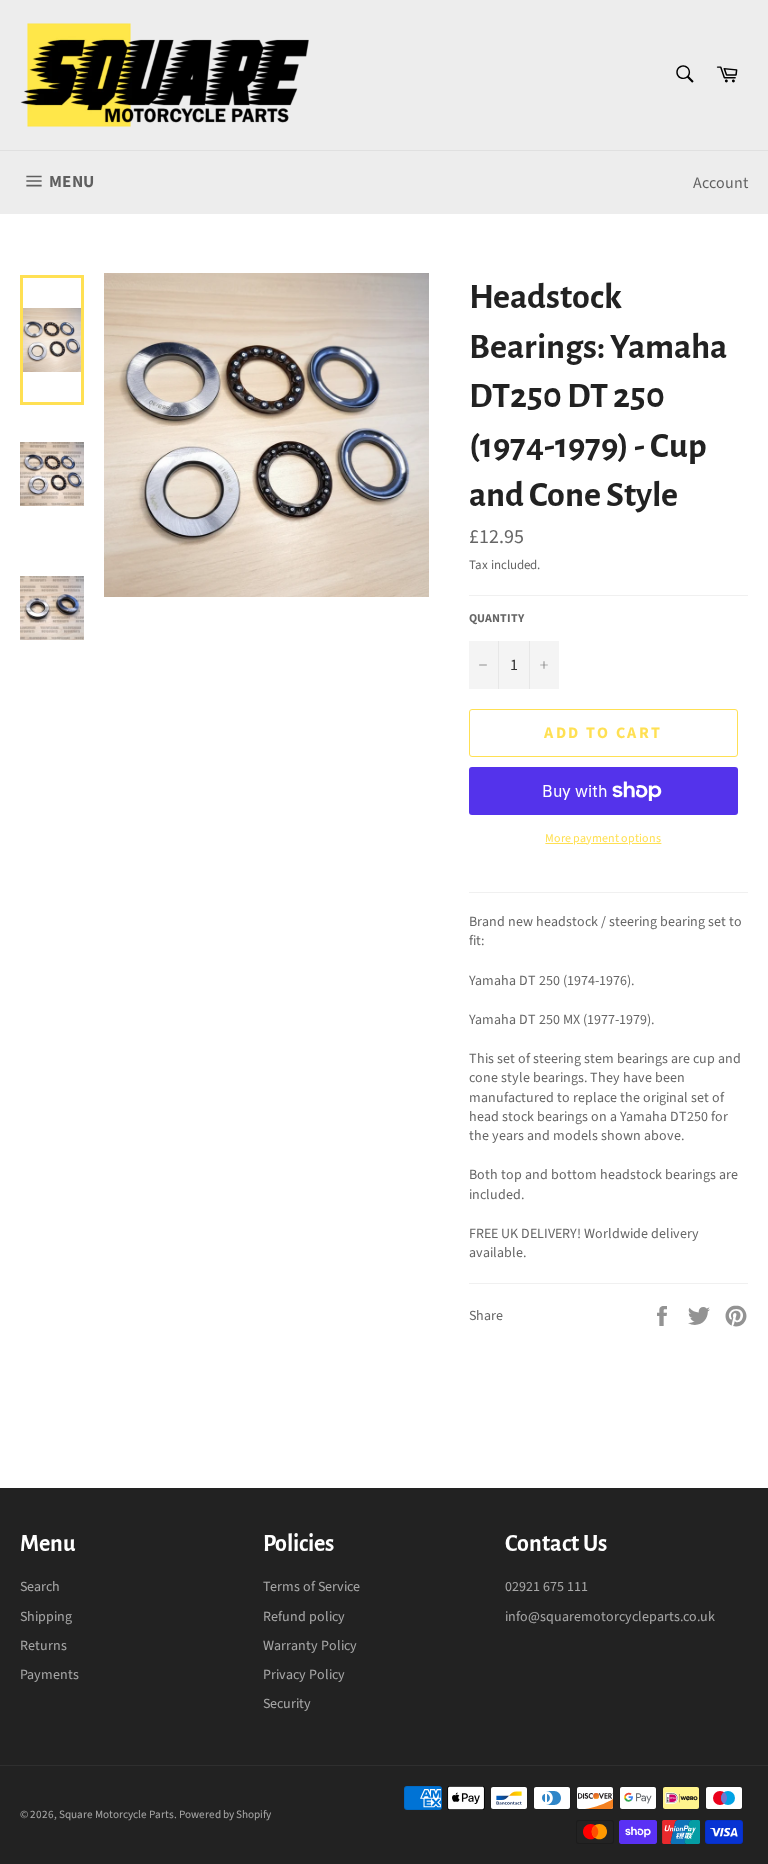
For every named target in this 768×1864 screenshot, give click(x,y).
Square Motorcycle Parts (116, 1814)
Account (720, 183)
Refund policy (304, 1617)
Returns (43, 1646)
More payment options (603, 839)
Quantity (496, 619)
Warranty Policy (310, 1646)
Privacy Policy (304, 1675)
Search (40, 1587)
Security (287, 1704)
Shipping (46, 1617)
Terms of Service (311, 1587)
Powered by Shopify (225, 1814)
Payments (49, 1675)
